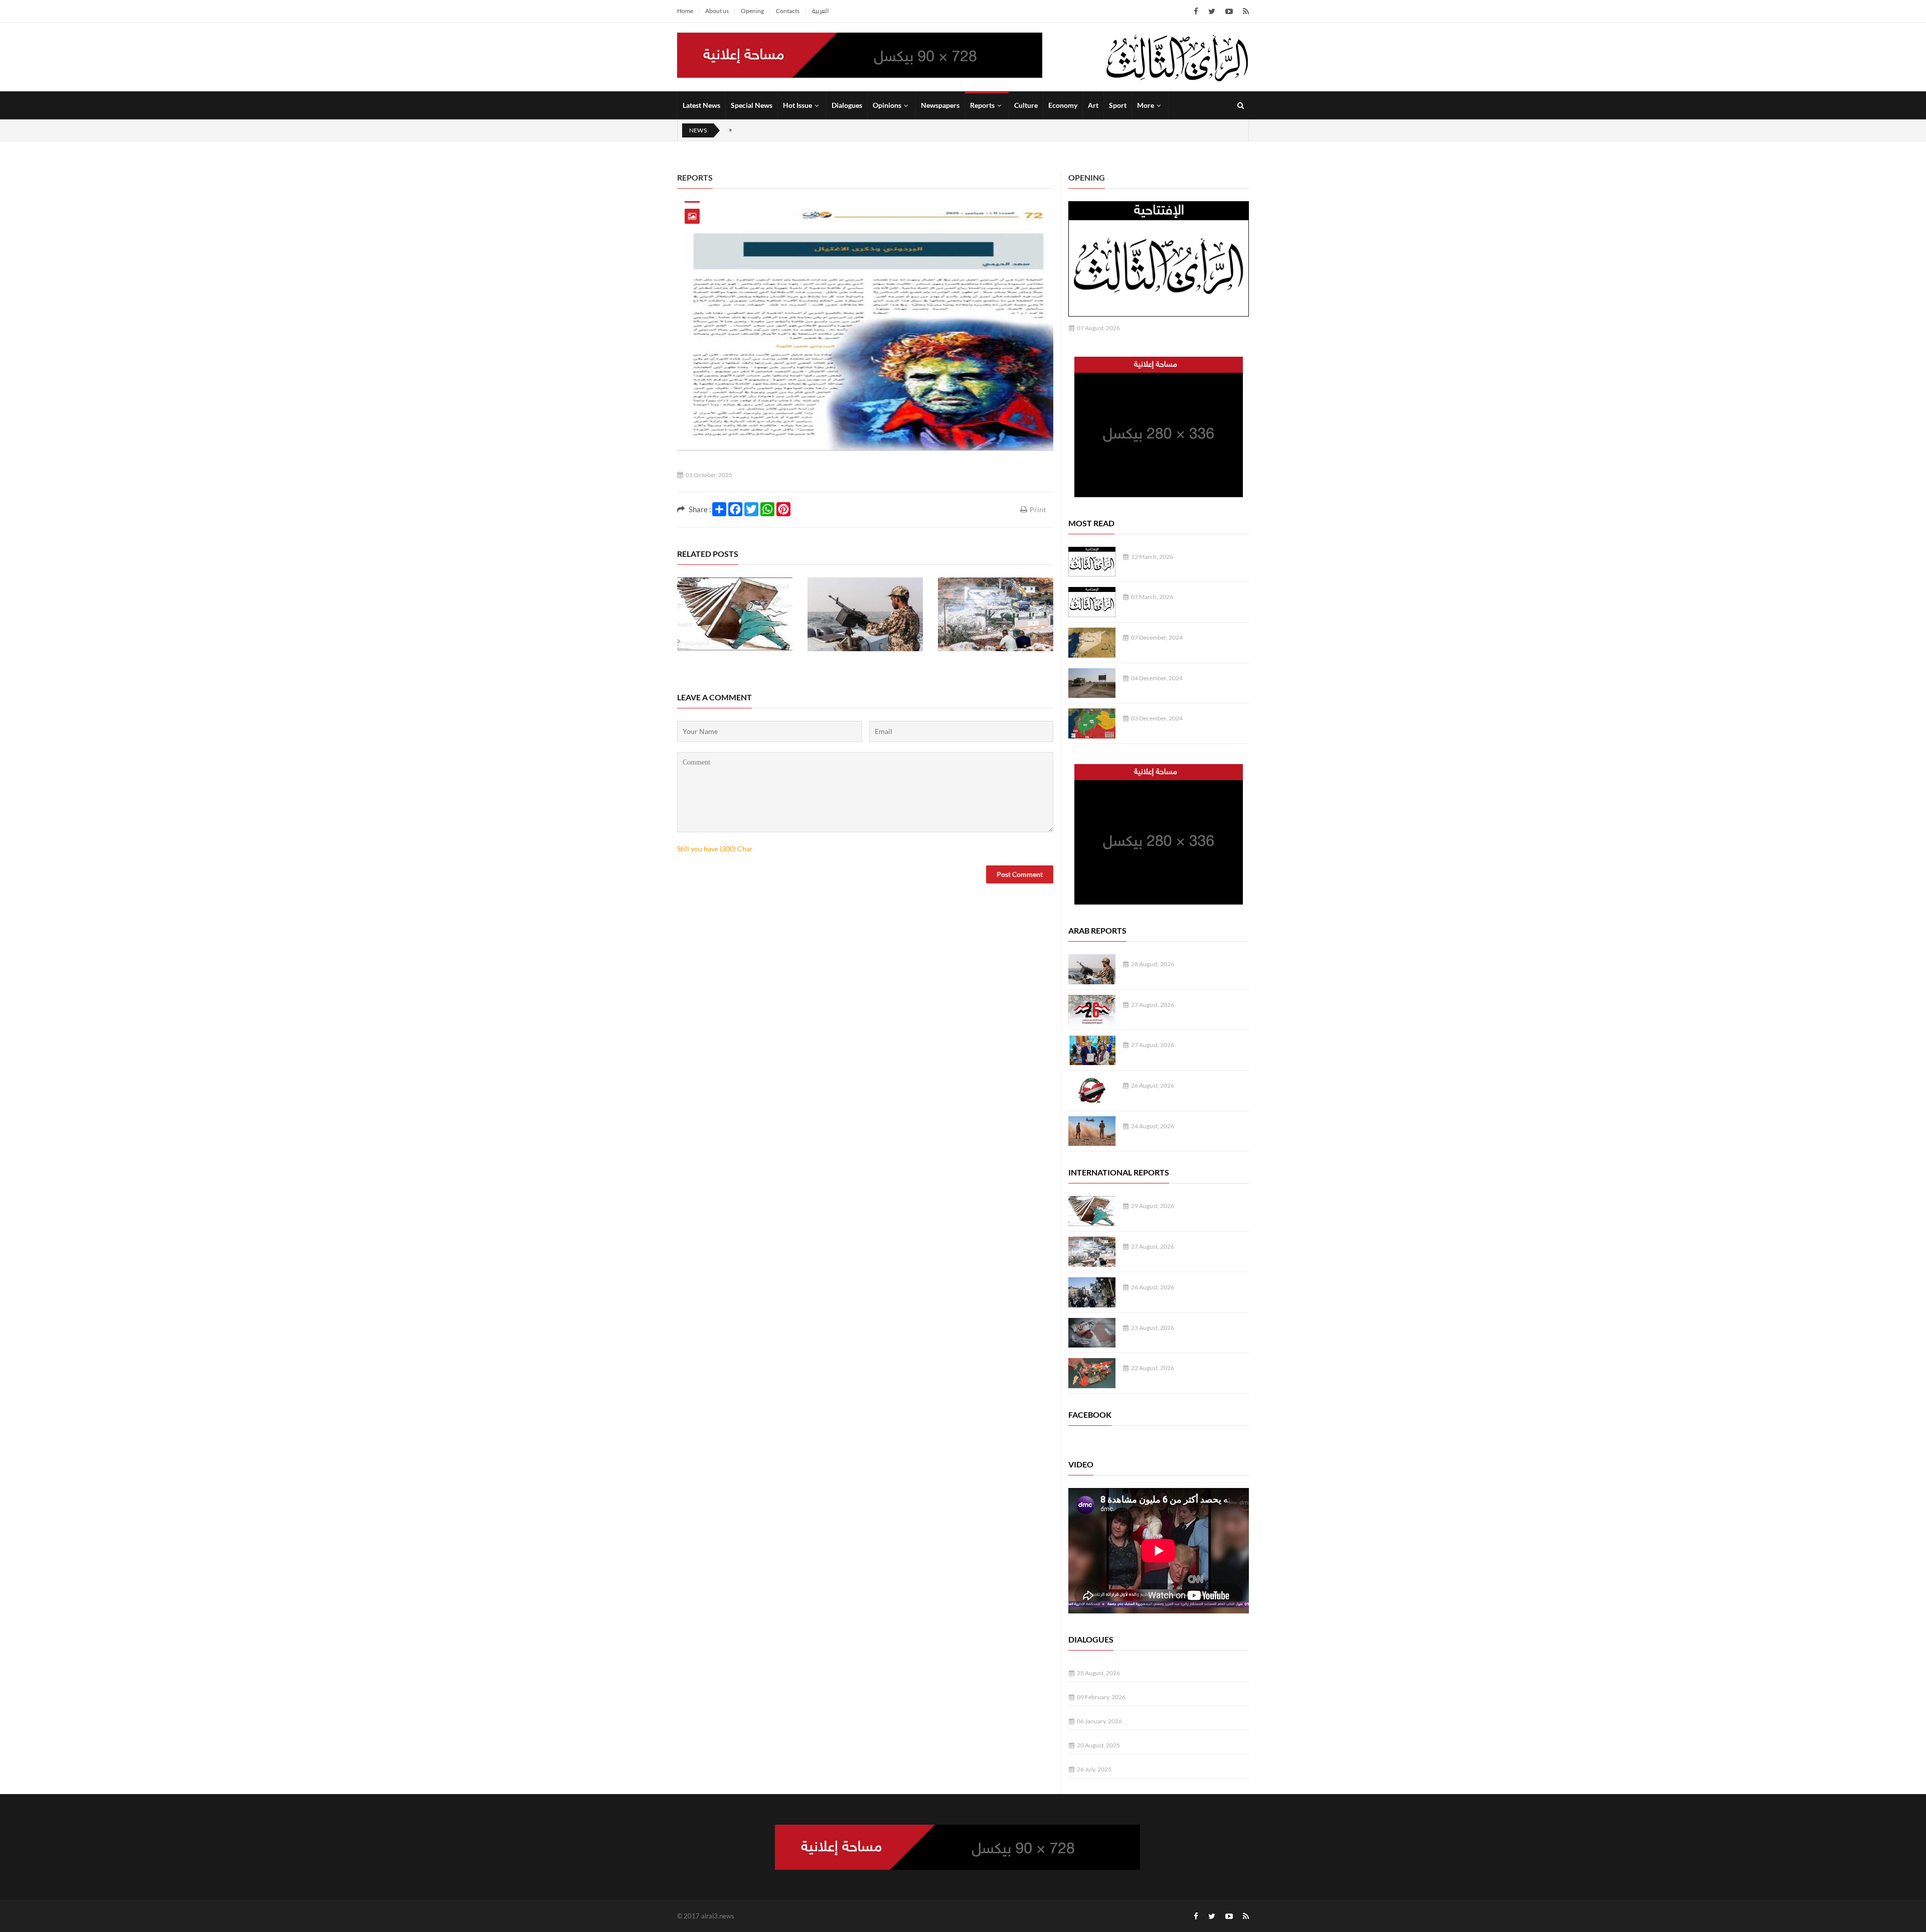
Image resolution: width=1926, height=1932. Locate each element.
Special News (752, 105)
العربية (820, 11)
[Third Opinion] (1177, 57)
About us (717, 11)
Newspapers (940, 105)
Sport (1118, 105)
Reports (982, 105)
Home (685, 11)
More (1146, 105)
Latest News (701, 105)
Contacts (788, 11)
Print (1038, 509)
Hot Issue (797, 105)
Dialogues (847, 105)
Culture (1026, 105)
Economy (1063, 105)
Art (1093, 105)
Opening (752, 11)
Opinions (887, 105)
